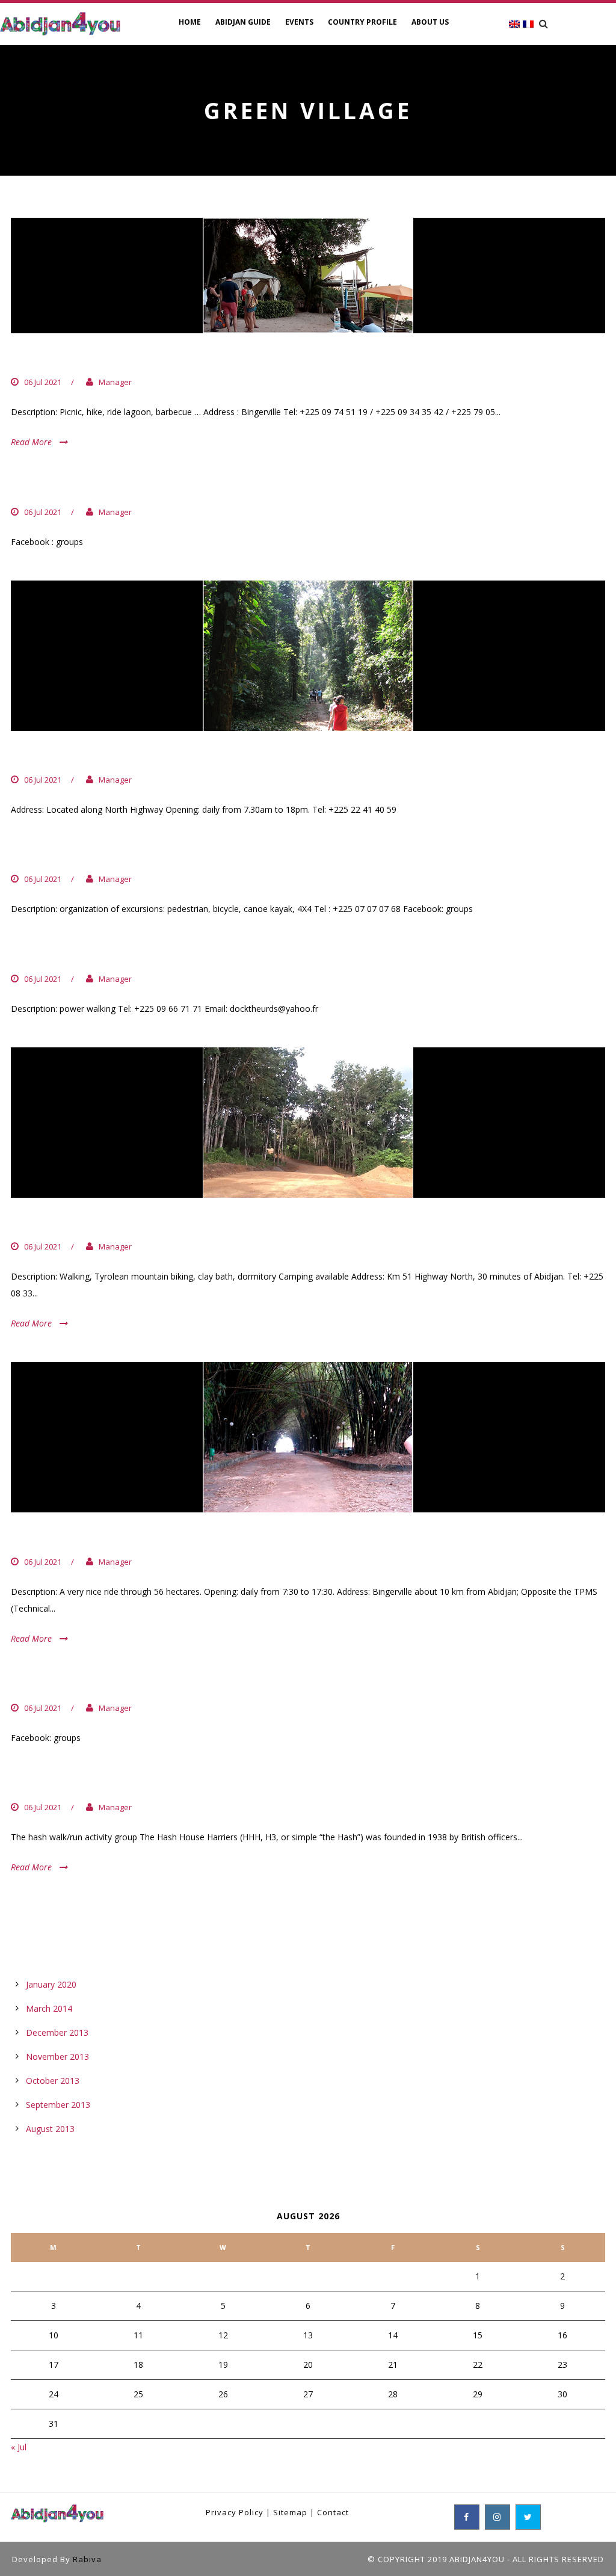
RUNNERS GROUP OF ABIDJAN (107, 487)
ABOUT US (430, 22)
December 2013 (57, 2032)
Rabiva (87, 2559)
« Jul (19, 2447)
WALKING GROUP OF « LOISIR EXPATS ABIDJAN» (166, 1684)
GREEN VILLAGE (62, 358)
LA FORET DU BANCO (79, 756)
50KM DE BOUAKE (67, 954)
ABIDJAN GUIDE (243, 22)
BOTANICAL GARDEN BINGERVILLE (122, 1537)
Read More (31, 442)
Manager (115, 382)
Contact (333, 2512)
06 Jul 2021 (43, 382)
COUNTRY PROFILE (362, 22)
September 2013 (58, 2105)
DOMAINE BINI (58, 1222)
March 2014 (49, 2008)
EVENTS (299, 22)
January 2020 (51, 1984)
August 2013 (50, 2129)
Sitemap (290, 2512)
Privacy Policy (235, 2512)
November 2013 (57, 2057)
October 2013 (53, 2081)
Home (190, 22)
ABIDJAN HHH (55, 1783)
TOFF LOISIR (51, 855)
